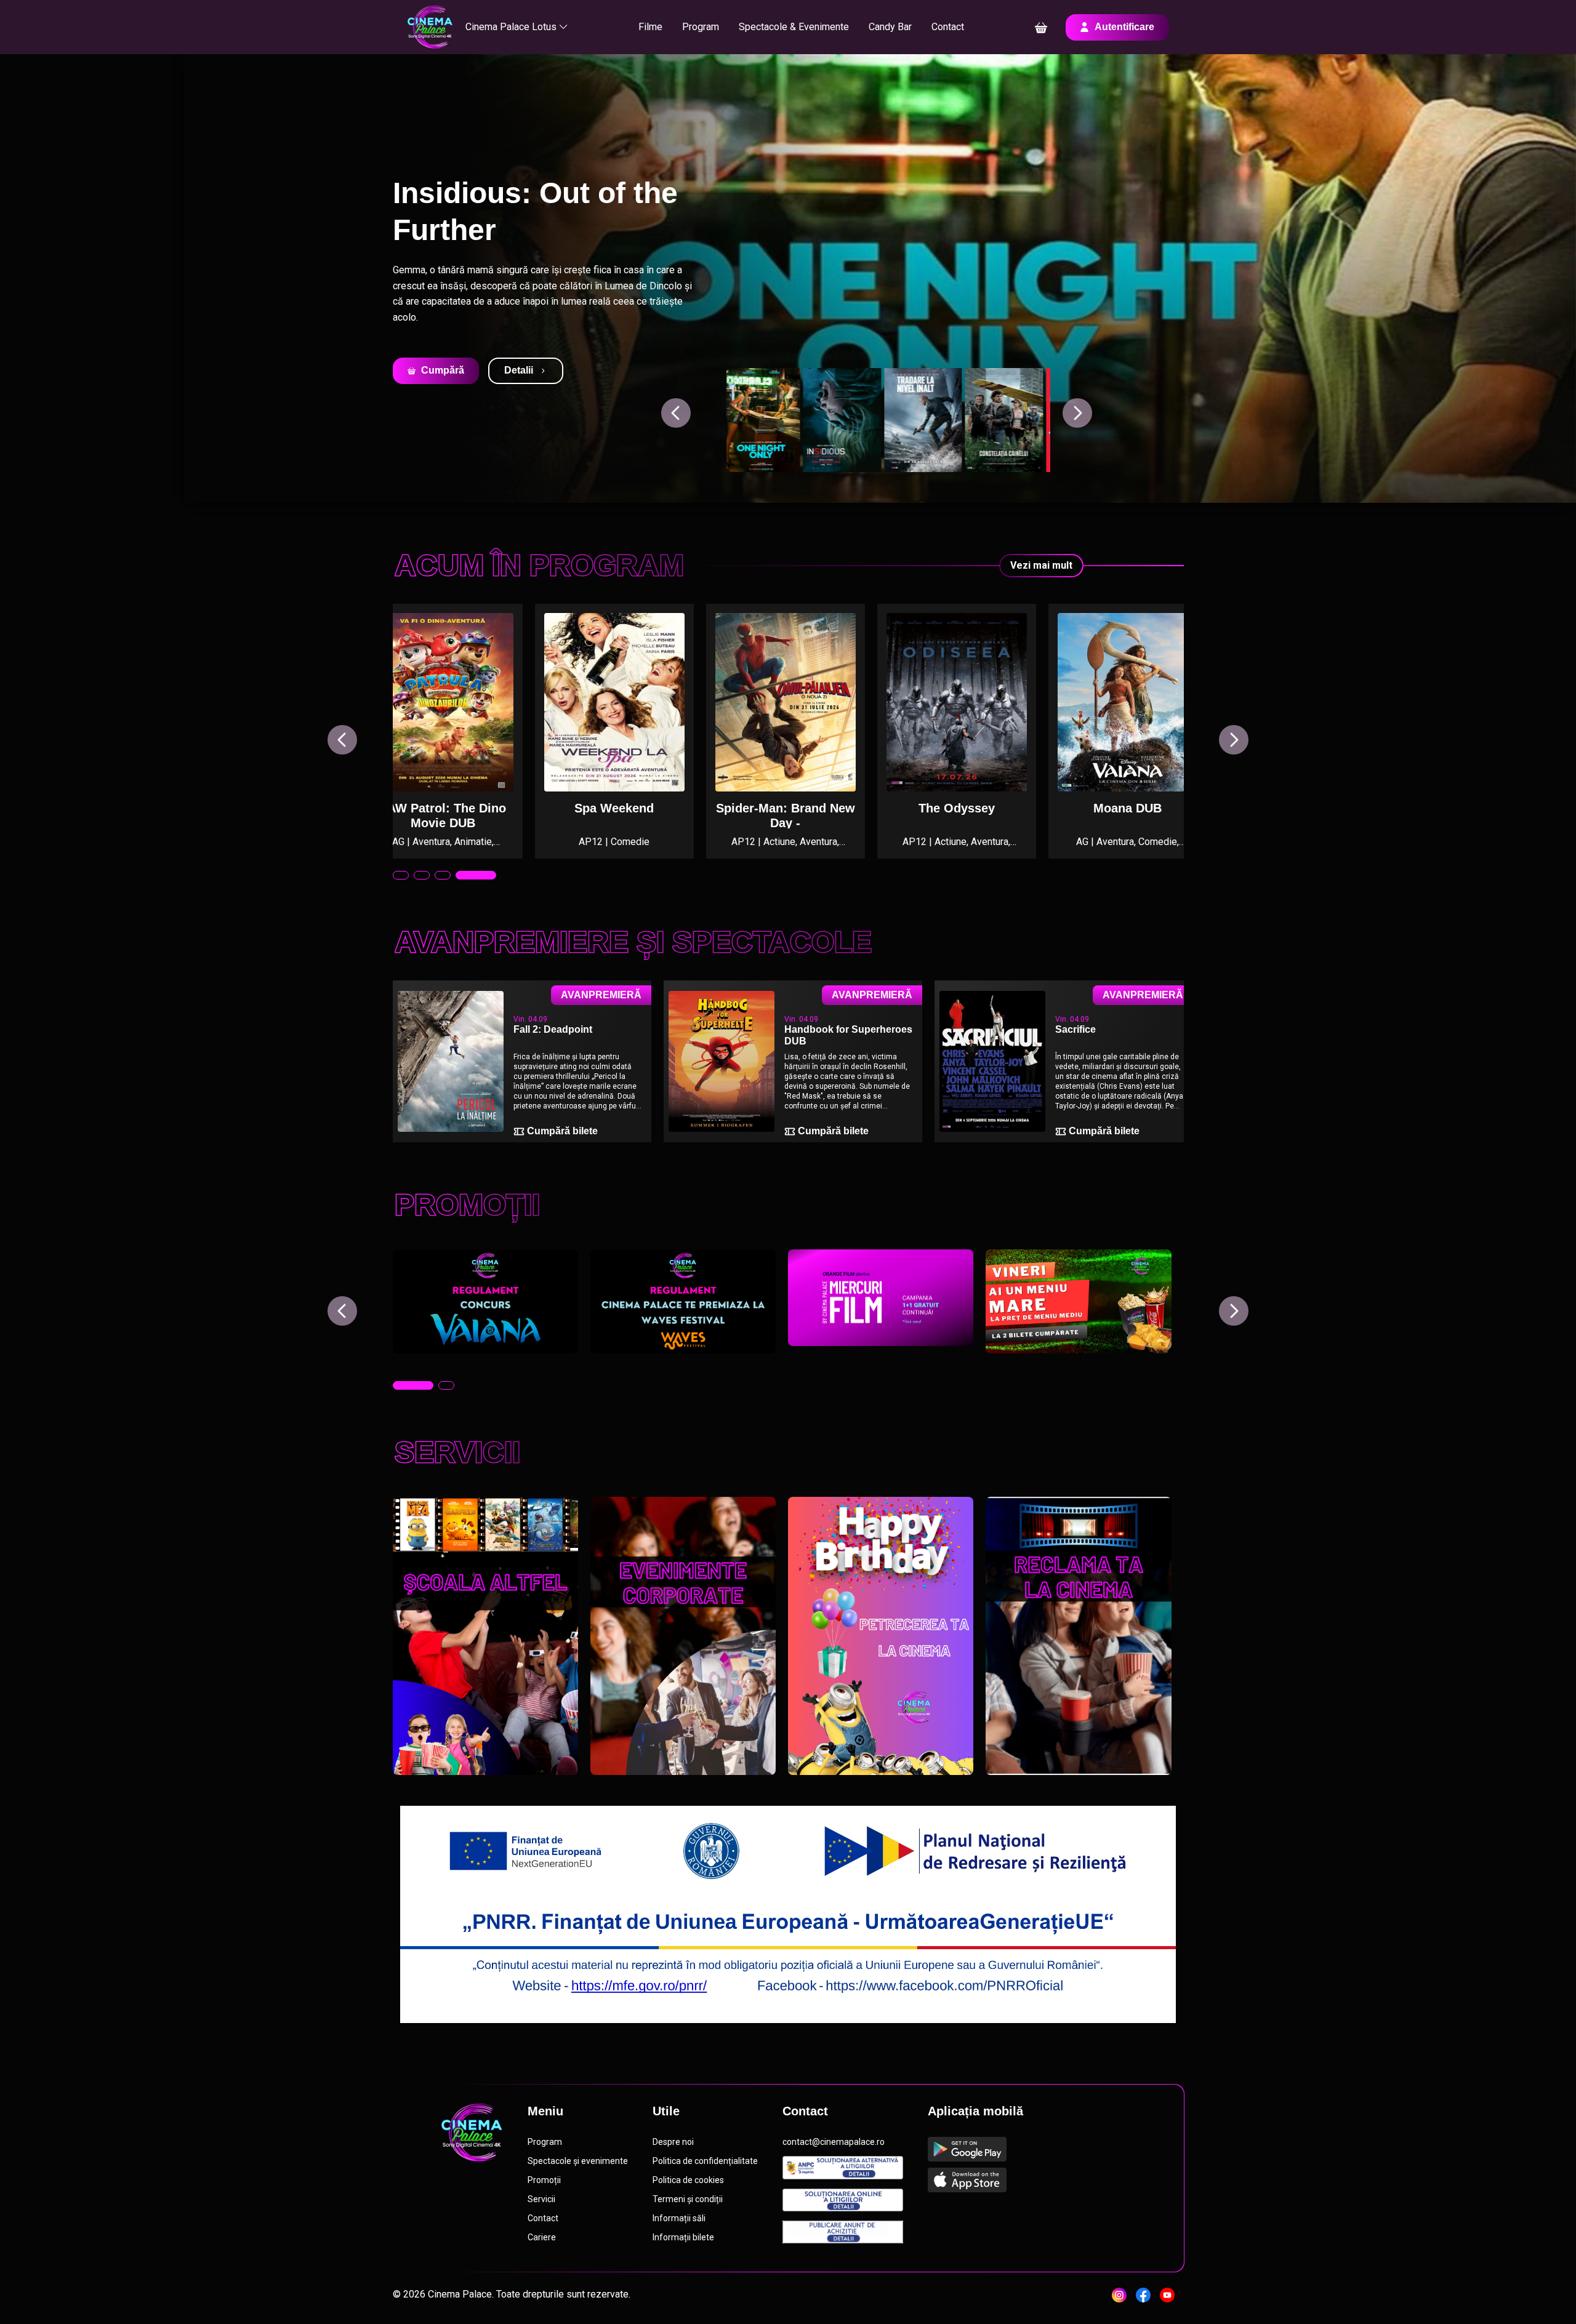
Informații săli (679, 2218)
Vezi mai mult (1041, 565)
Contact (948, 27)
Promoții (544, 2180)
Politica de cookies (688, 2180)
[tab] (401, 875)
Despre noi (673, 2142)
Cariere (542, 2237)
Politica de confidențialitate (705, 2161)
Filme (650, 27)
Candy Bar (890, 27)
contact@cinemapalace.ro (834, 2142)
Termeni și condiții (688, 2199)
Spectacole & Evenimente (794, 27)
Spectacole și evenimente (578, 2161)
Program (701, 27)
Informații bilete (683, 2237)
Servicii (541, 2199)
